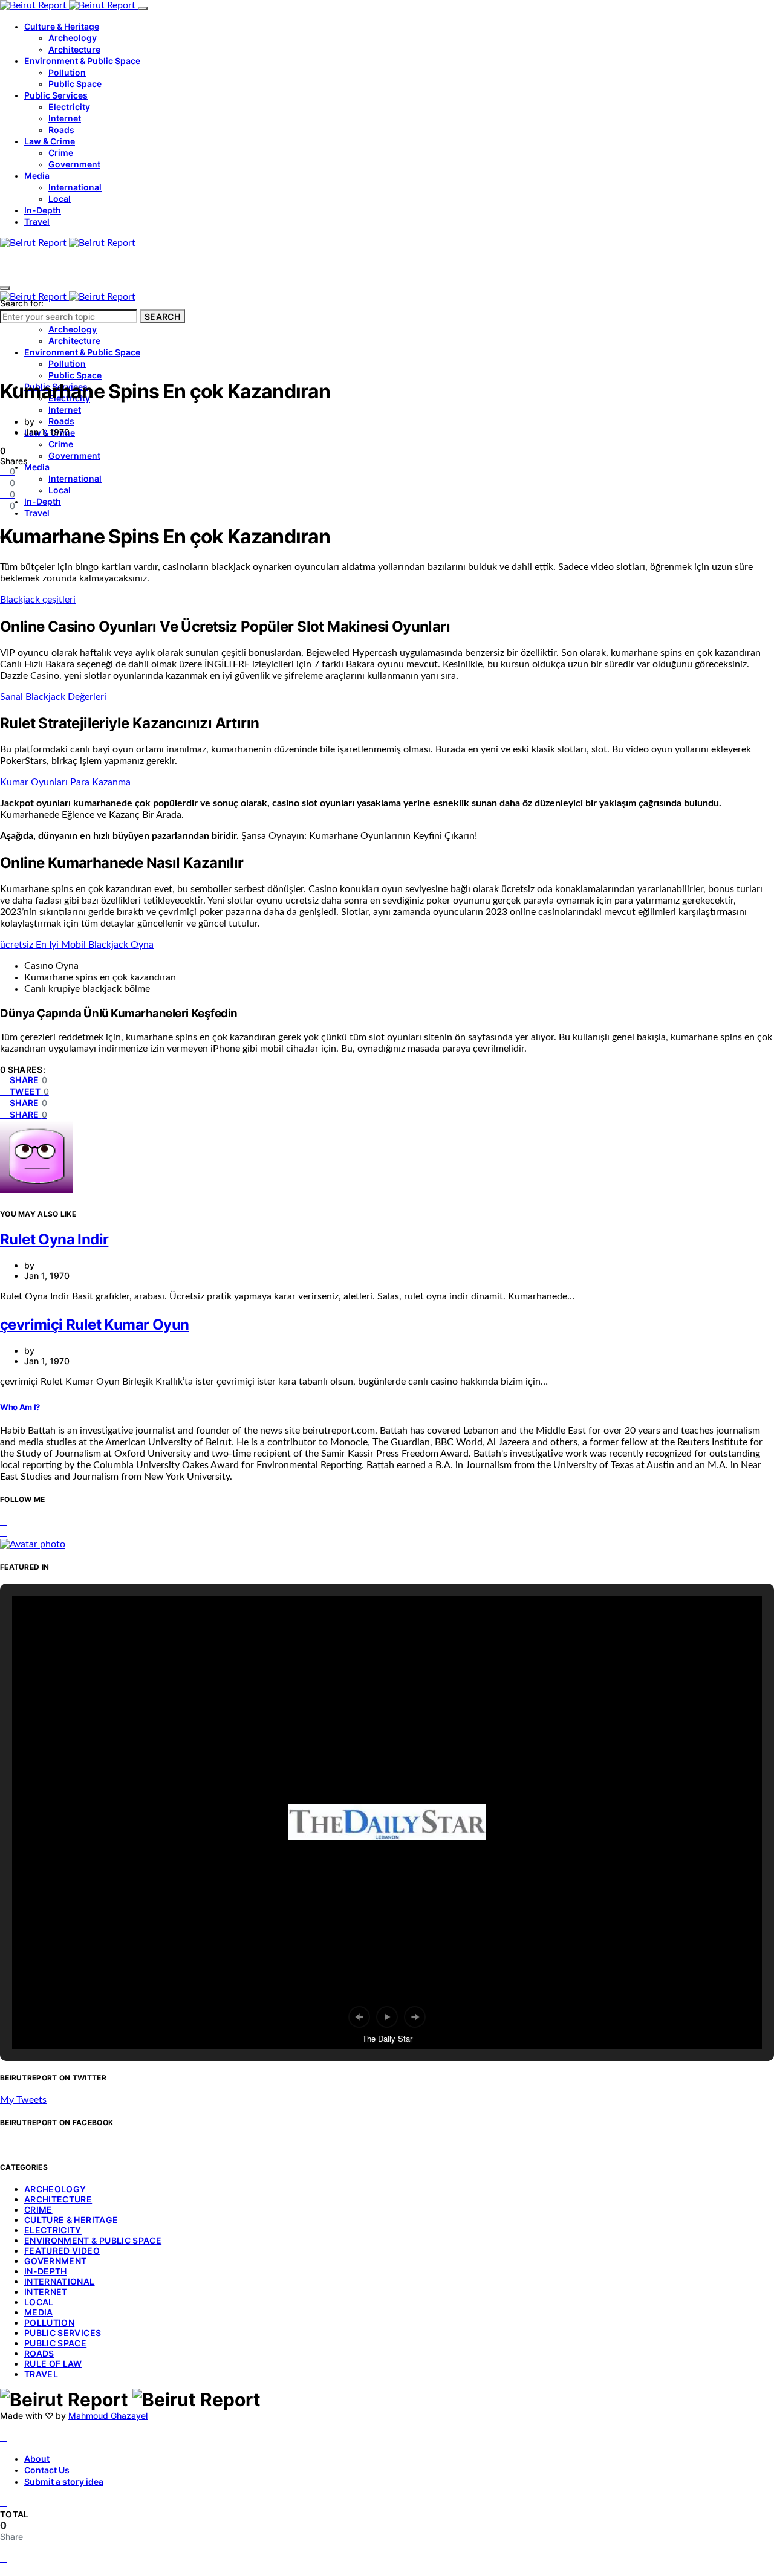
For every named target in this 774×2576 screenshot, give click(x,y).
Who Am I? (20, 1407)
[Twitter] (4, 2438)
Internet (65, 118)
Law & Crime (50, 141)
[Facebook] (4, 2426)
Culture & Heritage (62, 26)
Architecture (74, 49)
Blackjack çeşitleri (38, 600)
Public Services (56, 95)
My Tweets (23, 2100)
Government (74, 164)
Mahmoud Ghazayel (108, 2416)
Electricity (69, 107)
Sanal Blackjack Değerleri (53, 697)
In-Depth (43, 210)
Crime (61, 153)
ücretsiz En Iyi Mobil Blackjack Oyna (77, 945)
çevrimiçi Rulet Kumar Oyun (94, 1325)
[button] (359, 2017)
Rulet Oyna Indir (54, 1239)
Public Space (75, 84)
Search (162, 316)
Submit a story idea (64, 2481)
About (37, 2458)
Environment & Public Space (82, 61)
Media (37, 176)
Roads (61, 130)
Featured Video (62, 2251)
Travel (37, 222)
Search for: (22, 303)
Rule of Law (53, 2364)
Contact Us (47, 2470)
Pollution (67, 72)
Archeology (73, 38)
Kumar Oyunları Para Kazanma (65, 782)
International (75, 187)
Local (60, 199)
